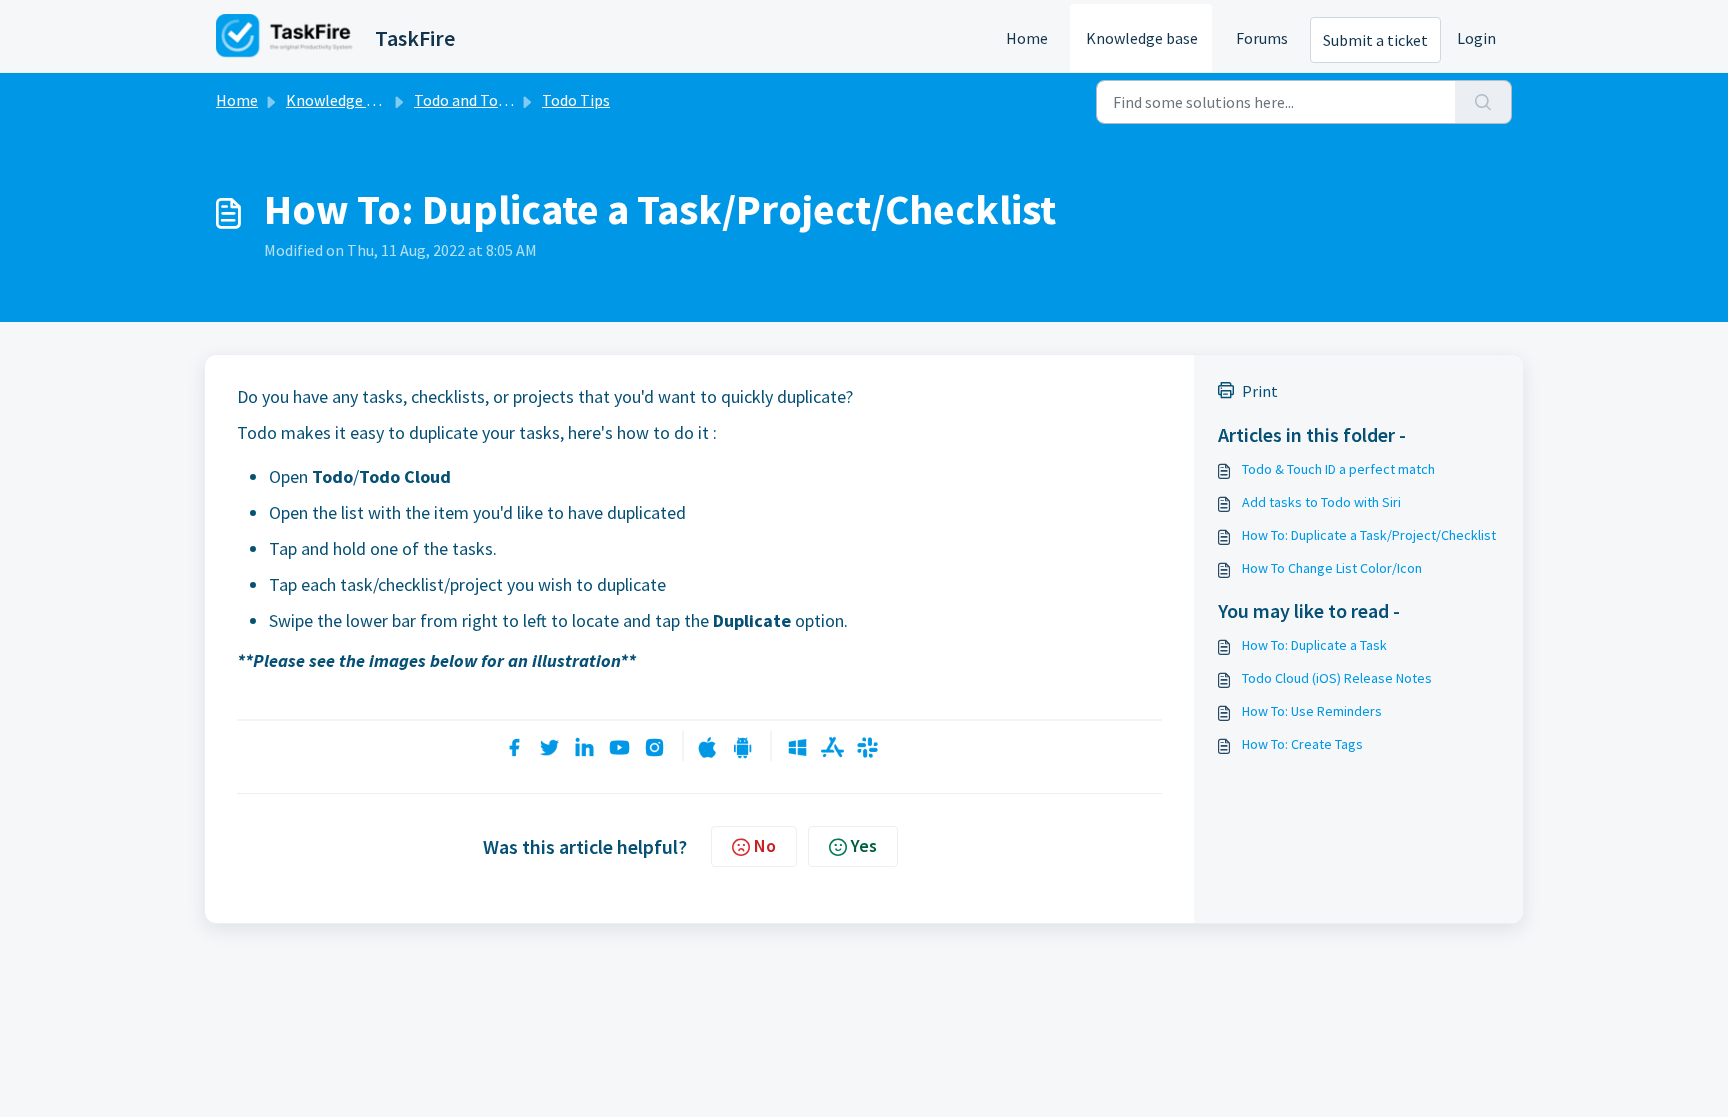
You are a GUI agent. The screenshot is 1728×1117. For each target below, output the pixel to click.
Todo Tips (576, 100)
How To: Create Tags (1302, 744)
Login (1476, 38)
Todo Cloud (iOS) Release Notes (1337, 678)
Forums (1262, 38)
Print (1260, 391)
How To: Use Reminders (1312, 711)
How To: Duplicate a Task (1314, 645)
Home (1027, 38)
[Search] (1483, 102)
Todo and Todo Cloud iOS (498, 100)
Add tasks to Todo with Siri (1321, 502)
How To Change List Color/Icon (1332, 568)
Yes (864, 845)
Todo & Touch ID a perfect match (1338, 469)
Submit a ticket (1375, 40)
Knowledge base (1142, 38)
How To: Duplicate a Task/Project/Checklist (1369, 535)
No (765, 845)
